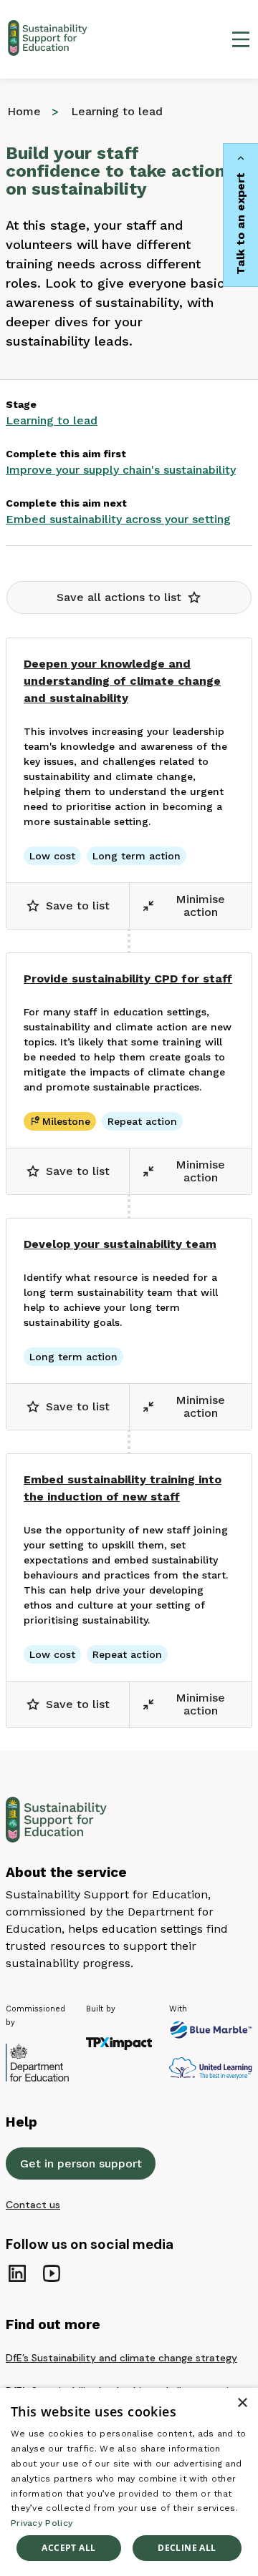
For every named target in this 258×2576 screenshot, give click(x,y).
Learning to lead (52, 420)
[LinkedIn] (17, 2273)
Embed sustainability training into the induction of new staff (123, 1488)
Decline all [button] (187, 2548)
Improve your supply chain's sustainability (121, 470)
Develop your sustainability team (120, 1244)
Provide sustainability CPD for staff (128, 979)
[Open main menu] (241, 39)
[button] (129, 597)
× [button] (242, 2403)
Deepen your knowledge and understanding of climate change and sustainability (122, 681)
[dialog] (129, 2482)
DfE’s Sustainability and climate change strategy (121, 2358)
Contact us (33, 2205)
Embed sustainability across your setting (118, 519)
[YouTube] (52, 2273)
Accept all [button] (68, 2548)
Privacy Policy (42, 2523)
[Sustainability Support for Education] (50, 39)
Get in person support (81, 2163)
